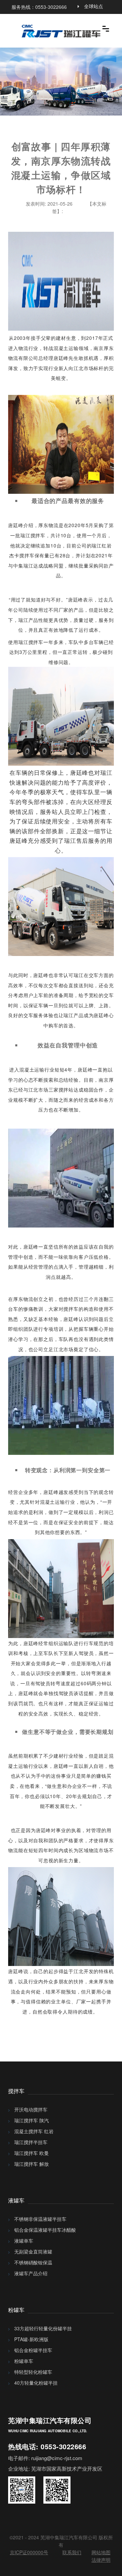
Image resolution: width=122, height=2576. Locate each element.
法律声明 (101, 2560)
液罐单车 (24, 2241)
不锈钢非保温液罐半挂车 (40, 2219)
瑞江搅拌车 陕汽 (32, 2120)
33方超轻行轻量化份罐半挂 (43, 2328)
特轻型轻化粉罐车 (33, 2372)
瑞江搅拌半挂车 (31, 2142)
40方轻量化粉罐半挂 (36, 2383)
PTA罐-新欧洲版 (31, 2339)
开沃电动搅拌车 (31, 2109)
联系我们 (72, 2552)
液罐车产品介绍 (31, 2273)
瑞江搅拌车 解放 (32, 2164)
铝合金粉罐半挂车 (33, 2350)
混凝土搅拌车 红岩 (34, 2131)
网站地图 (101, 2552)
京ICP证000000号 (29, 2552)
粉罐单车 (24, 2361)
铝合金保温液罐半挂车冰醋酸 (45, 2230)
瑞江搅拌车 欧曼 (32, 2153)
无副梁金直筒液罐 (33, 2251)
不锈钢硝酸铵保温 (33, 2262)
